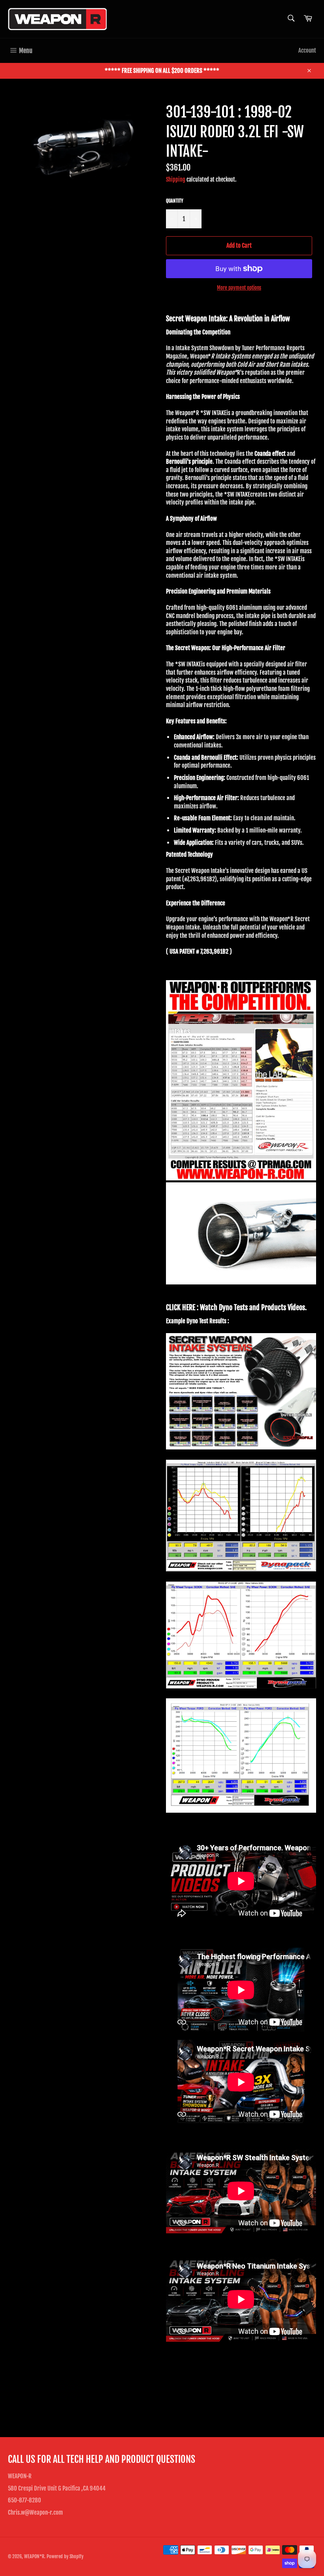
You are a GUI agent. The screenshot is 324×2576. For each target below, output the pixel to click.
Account (307, 50)
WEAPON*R (34, 2556)
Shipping (176, 179)
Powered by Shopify (65, 2556)
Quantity (175, 201)
